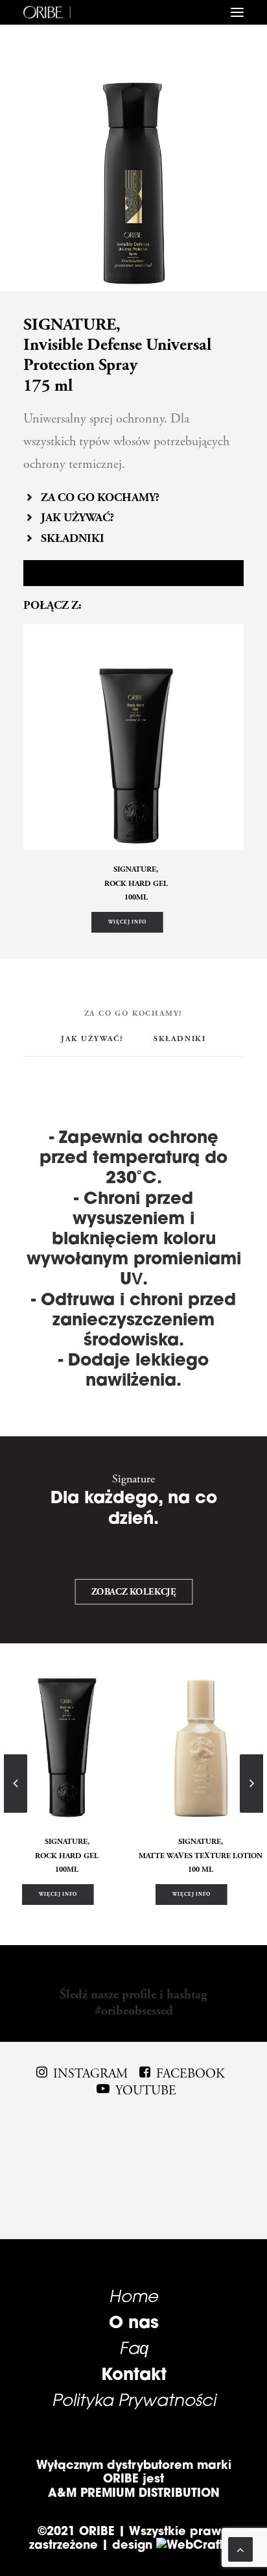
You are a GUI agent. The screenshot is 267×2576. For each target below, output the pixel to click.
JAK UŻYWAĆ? (77, 518)
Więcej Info (127, 922)
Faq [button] (134, 2348)
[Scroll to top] (240, 2548)
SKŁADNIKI (73, 538)
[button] (237, 12)
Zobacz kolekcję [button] (133, 1592)
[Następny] (251, 1812)
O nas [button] (134, 2322)
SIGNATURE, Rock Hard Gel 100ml (136, 883)
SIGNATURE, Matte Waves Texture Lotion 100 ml (201, 1856)
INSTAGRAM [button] (90, 2074)
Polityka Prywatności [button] (134, 2399)
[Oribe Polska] (47, 12)
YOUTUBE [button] (146, 2091)
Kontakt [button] (134, 2374)
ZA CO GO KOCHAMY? (100, 497)
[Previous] (16, 1812)
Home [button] (133, 2296)
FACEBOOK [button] (191, 2074)
